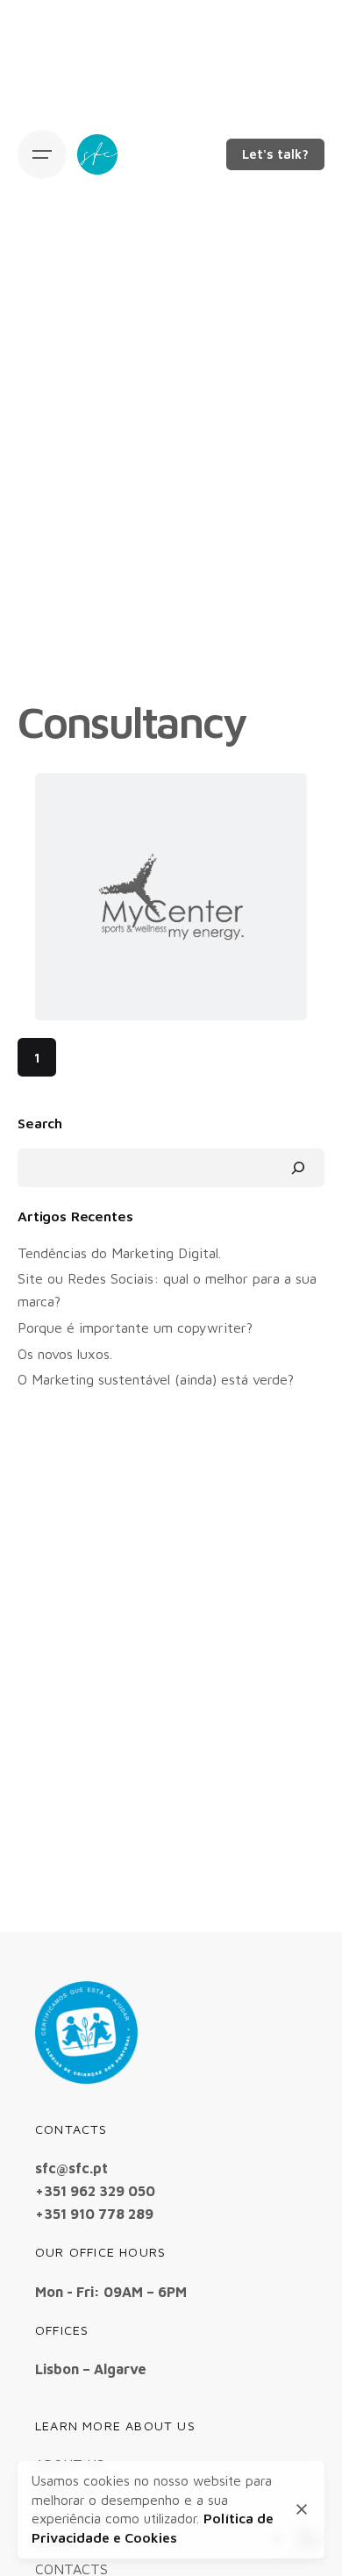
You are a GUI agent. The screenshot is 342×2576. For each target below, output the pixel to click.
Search (40, 1123)
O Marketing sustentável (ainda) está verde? (156, 1379)
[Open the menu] (42, 154)
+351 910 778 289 (94, 2213)
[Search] (298, 1168)
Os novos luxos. (65, 1353)
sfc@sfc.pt (71, 2168)
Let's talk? (275, 154)
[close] (302, 2509)
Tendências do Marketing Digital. (119, 1252)
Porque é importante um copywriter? (135, 1327)
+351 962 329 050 (95, 2190)
